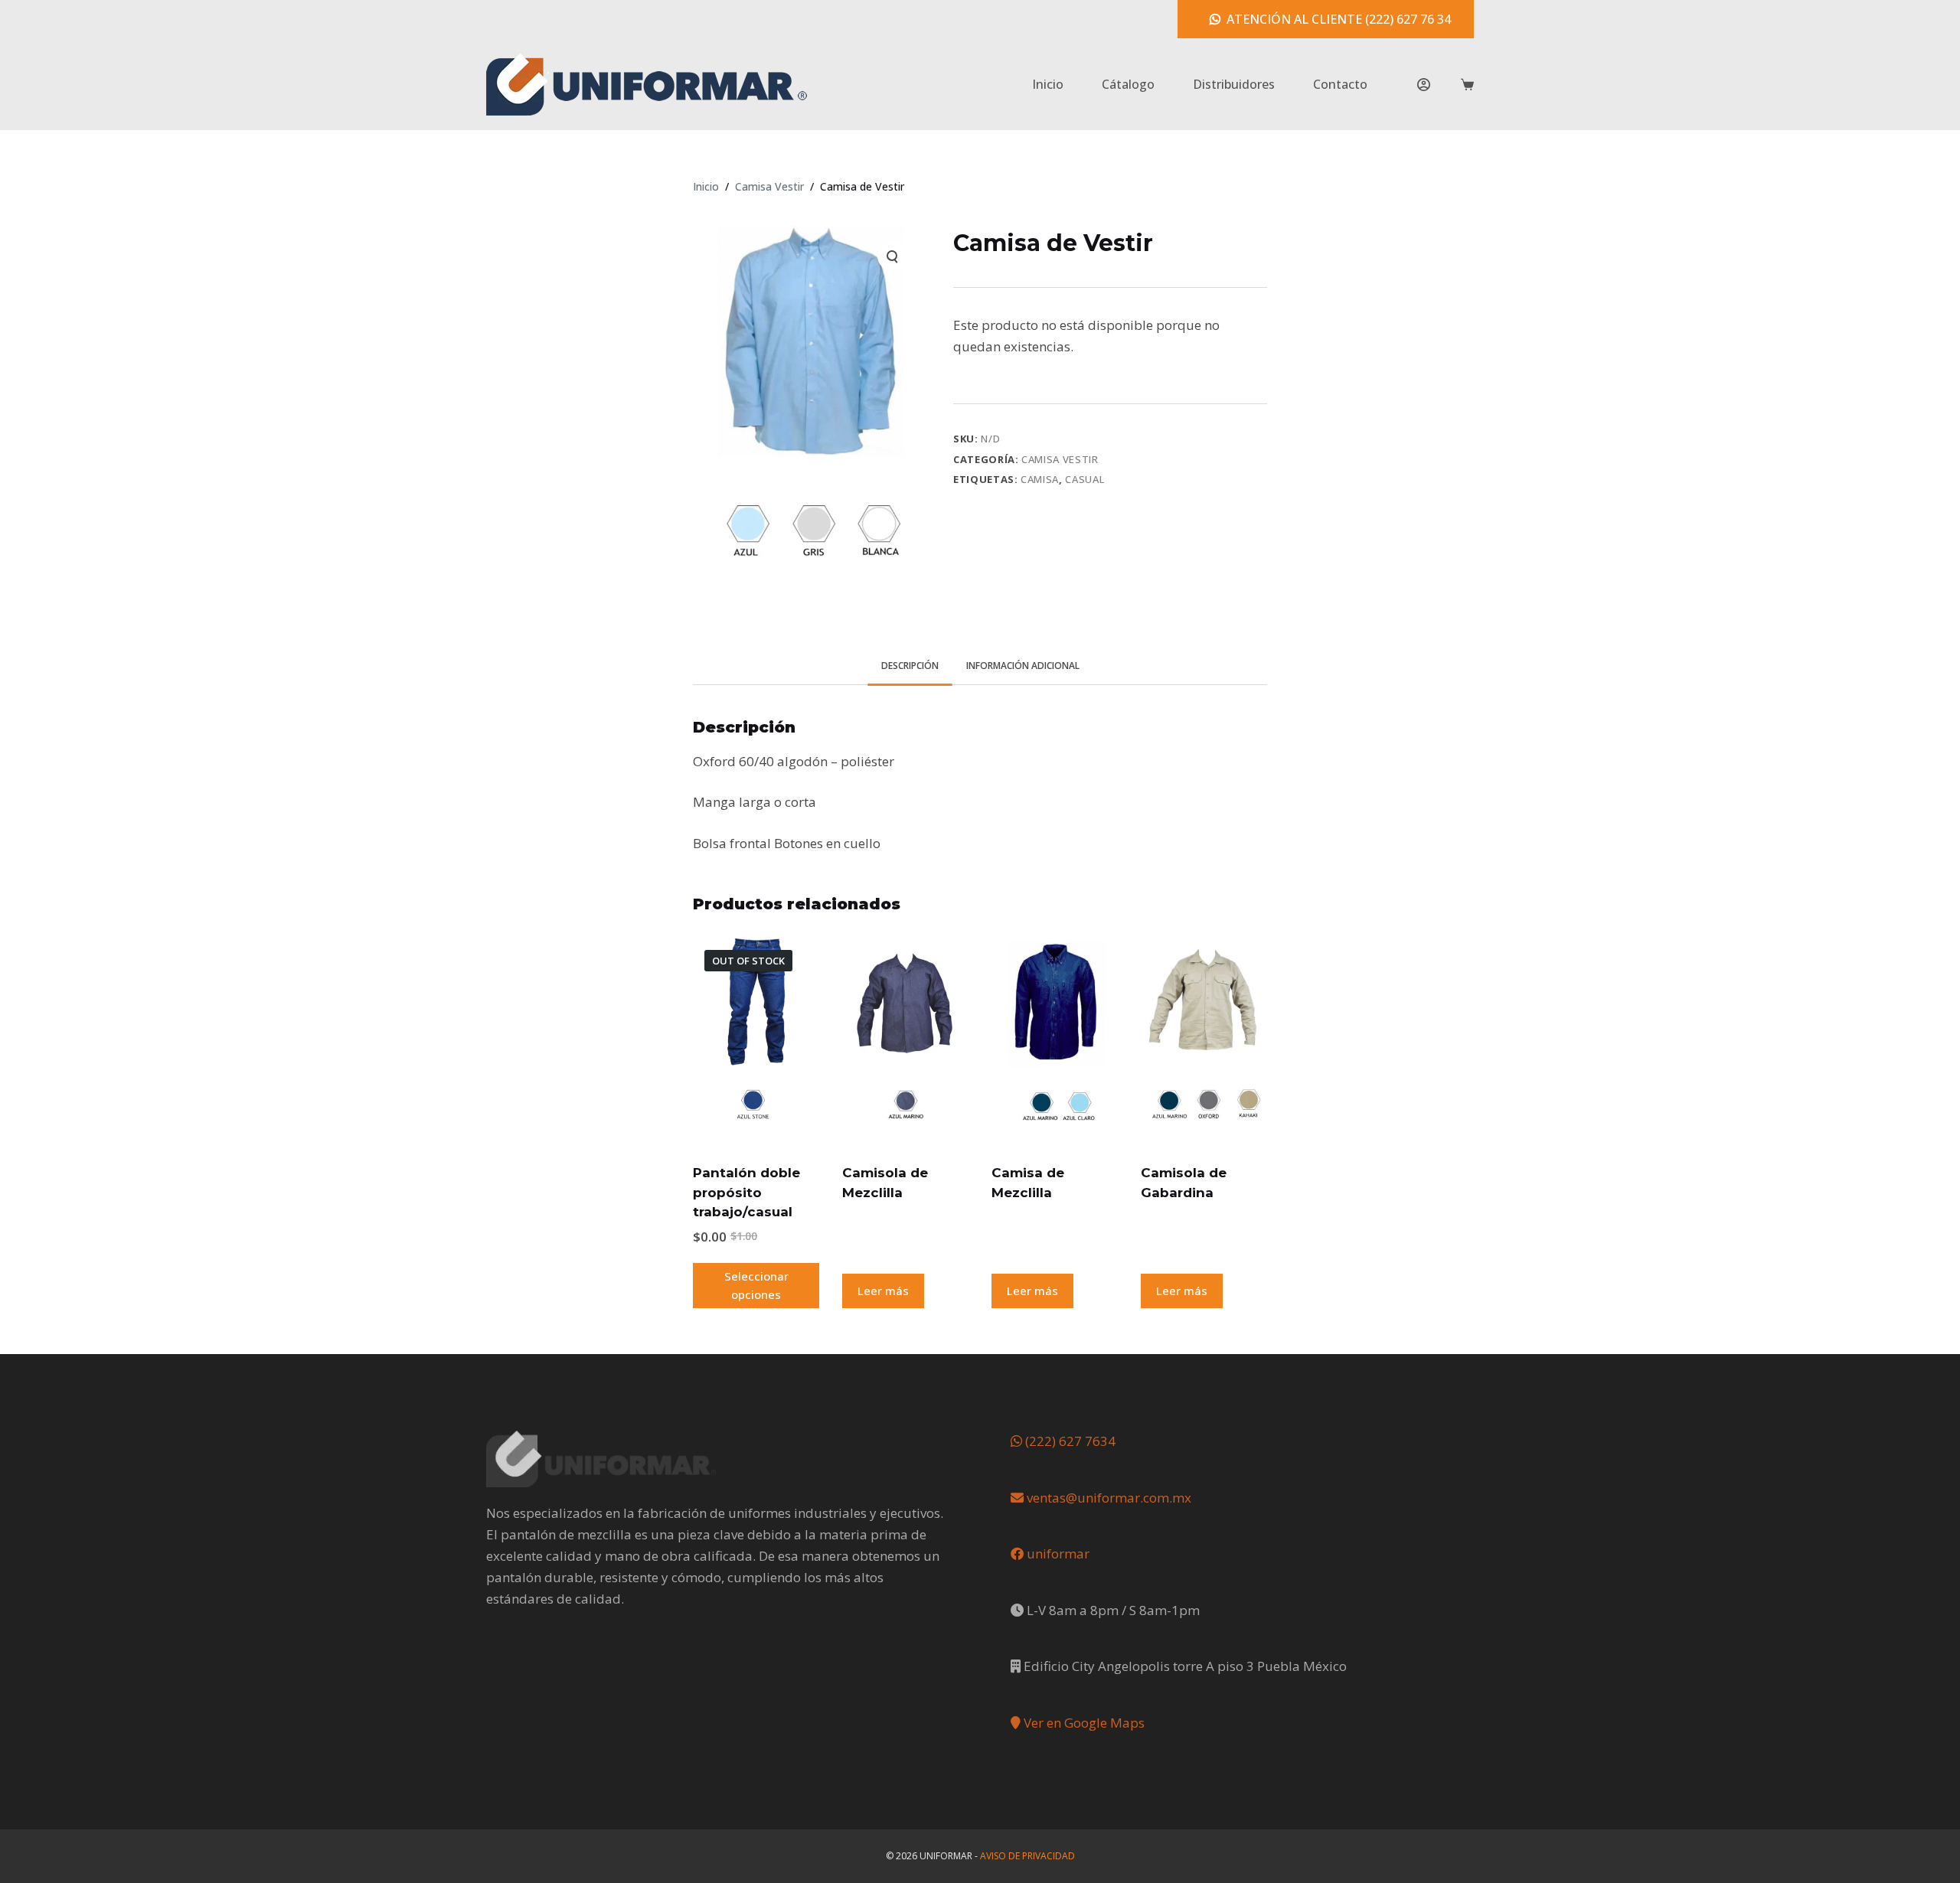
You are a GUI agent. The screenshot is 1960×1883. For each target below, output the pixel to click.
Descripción (910, 666)
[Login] (1424, 85)
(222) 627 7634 (1069, 1441)
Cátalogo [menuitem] (1128, 84)
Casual (1085, 479)
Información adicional (1023, 666)
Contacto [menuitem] (1340, 84)
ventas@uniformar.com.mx (1107, 1498)
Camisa (1040, 479)
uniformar (1057, 1553)
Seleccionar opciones (756, 1286)
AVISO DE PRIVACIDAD (1027, 1856)
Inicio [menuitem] (1048, 84)
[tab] (910, 666)
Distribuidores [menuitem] (1234, 84)
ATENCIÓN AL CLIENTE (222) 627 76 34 (1339, 19)
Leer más (883, 1291)
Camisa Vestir (1060, 459)
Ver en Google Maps (1083, 1723)
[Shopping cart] (1467, 85)
